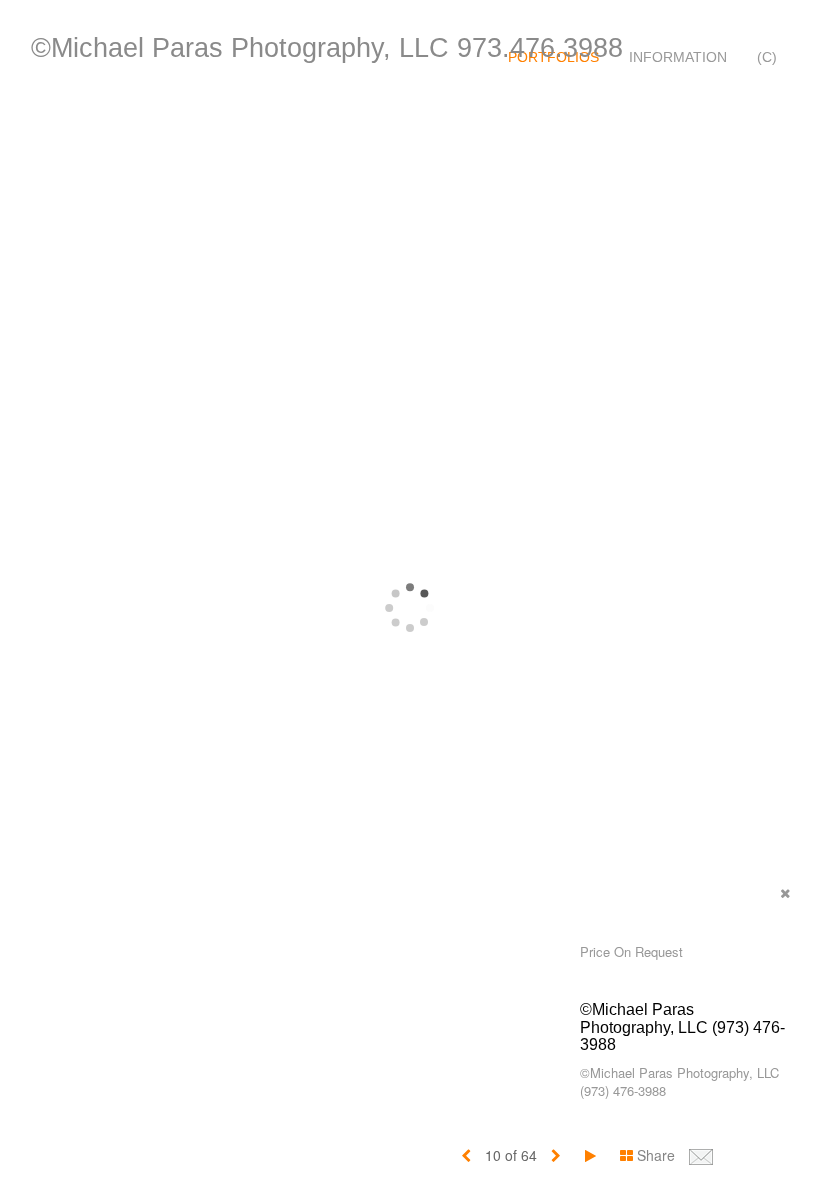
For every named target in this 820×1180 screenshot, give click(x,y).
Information (678, 57)
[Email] (701, 1155)
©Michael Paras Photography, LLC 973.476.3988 (327, 48)
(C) (767, 57)
